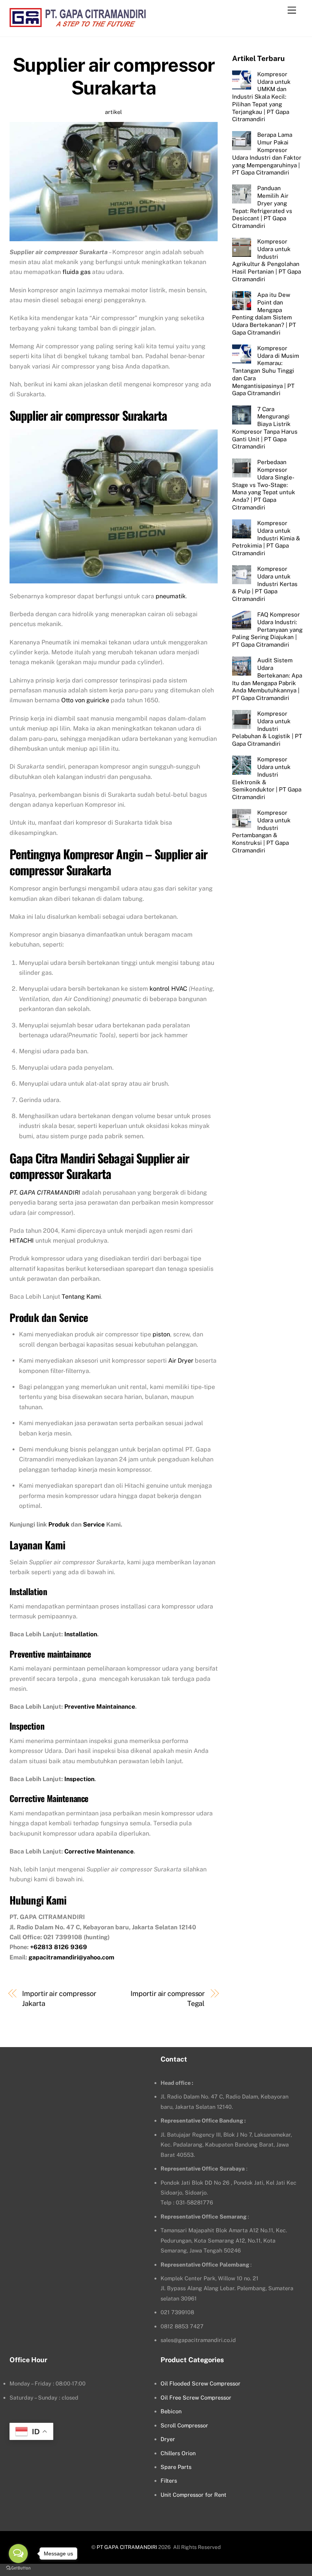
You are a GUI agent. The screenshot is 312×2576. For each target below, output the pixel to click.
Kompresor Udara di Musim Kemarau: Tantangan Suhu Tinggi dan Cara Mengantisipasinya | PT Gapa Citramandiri (265, 371)
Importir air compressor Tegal (168, 1998)
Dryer (168, 2439)
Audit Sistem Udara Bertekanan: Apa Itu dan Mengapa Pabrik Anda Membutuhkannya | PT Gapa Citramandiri (267, 679)
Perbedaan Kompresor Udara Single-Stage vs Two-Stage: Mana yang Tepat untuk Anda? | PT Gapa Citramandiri (264, 485)
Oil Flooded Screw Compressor (201, 2383)
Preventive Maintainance (100, 1707)
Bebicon (171, 2411)
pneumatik (171, 596)
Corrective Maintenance (99, 1851)
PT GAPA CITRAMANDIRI (127, 2547)
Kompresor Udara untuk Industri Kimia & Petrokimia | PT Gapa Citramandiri (266, 538)
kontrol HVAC (168, 989)
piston (161, 1334)
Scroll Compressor (184, 2425)
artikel (113, 112)
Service (94, 1524)
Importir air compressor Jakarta (59, 1998)
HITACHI (22, 1241)
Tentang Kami (81, 1297)
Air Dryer (181, 1361)
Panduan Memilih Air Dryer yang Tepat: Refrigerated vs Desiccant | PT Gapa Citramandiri (262, 207)
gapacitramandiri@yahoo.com (71, 1957)
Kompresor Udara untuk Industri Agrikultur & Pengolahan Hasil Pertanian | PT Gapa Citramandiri (267, 260)
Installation (81, 1634)
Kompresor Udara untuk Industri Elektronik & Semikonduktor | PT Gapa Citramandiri (267, 778)
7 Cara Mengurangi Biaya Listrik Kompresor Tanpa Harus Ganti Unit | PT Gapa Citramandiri (265, 428)
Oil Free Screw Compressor (196, 2397)
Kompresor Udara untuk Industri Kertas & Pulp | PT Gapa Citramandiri (265, 584)
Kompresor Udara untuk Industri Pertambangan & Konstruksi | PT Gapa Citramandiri (261, 831)
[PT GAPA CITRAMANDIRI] (78, 23)
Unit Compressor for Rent (193, 2495)
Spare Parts (176, 2467)
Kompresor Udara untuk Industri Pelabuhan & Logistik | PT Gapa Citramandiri (267, 729)
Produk (59, 1524)
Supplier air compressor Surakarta (114, 76)
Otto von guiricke (85, 700)
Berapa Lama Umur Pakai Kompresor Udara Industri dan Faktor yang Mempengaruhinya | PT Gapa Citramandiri (267, 154)
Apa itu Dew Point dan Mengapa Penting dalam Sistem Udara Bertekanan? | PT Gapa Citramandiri (264, 314)
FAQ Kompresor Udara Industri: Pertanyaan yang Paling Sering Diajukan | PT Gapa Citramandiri (267, 630)
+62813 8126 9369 (59, 1947)
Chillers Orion (178, 2453)
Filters (169, 2481)
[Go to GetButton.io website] (18, 2568)
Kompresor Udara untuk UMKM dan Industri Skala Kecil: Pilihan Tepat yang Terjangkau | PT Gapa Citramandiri (261, 97)
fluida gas (76, 272)
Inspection (79, 1779)
